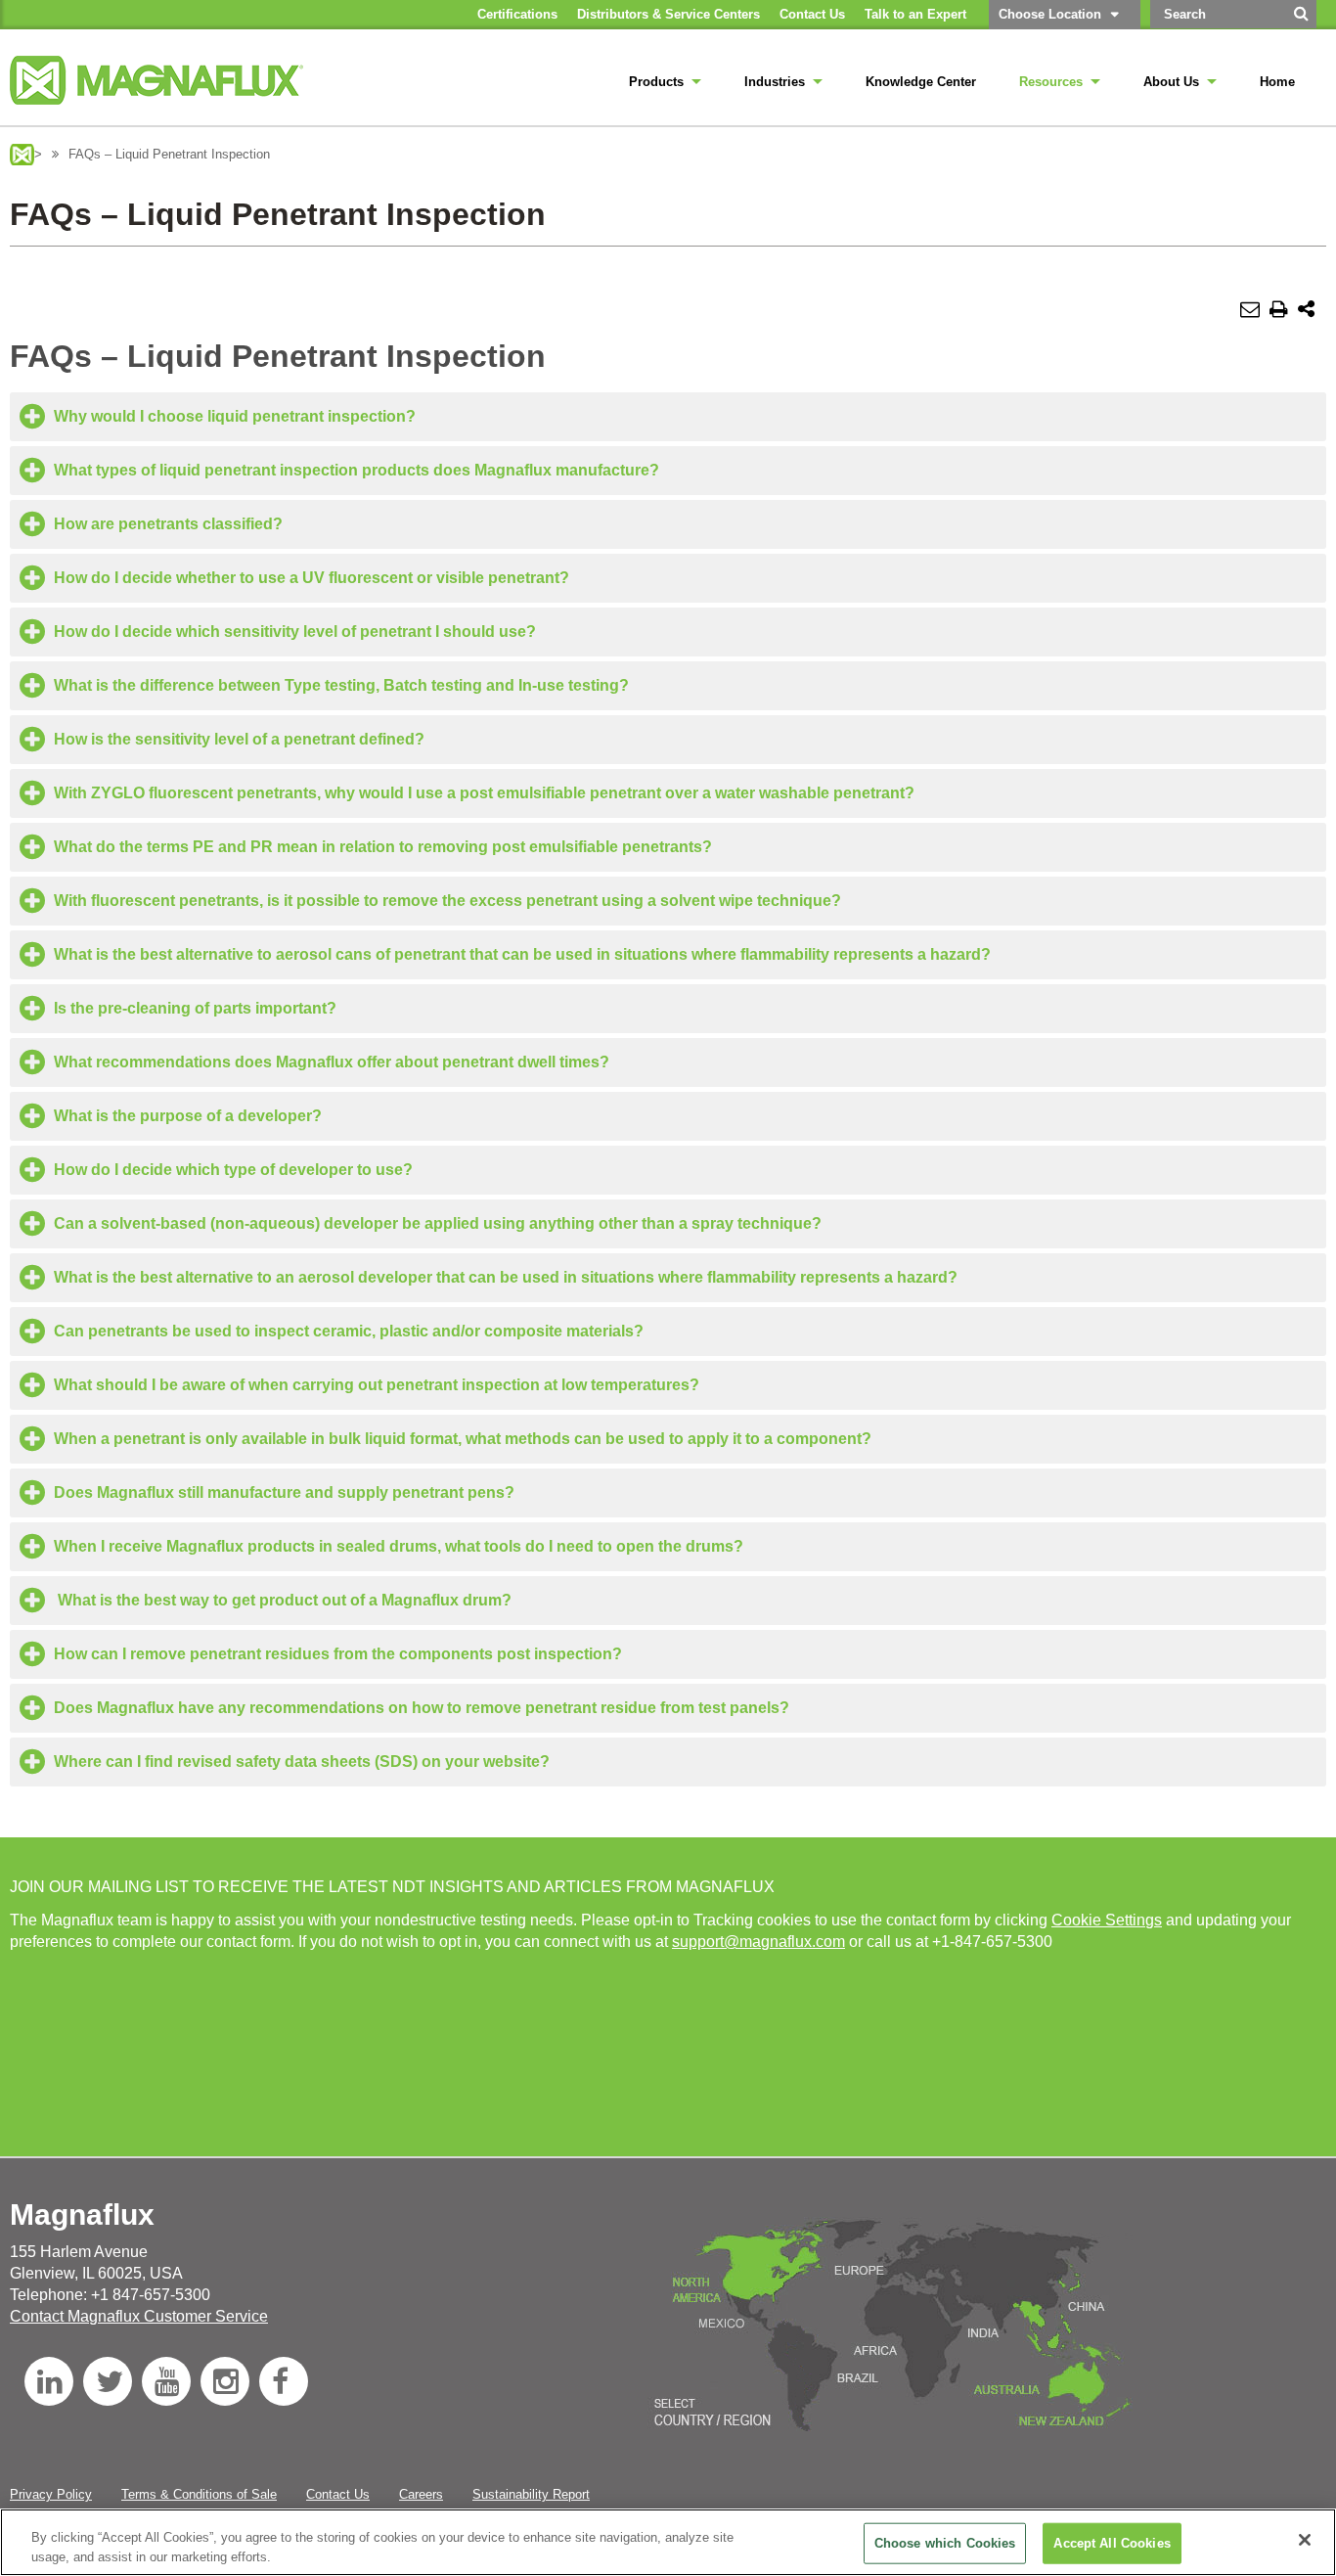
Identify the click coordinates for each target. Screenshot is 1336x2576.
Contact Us (338, 2494)
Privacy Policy (51, 2494)
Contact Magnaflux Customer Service (139, 2316)
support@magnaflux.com (758, 1942)
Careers (421, 2494)
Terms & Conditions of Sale (199, 2494)
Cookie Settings (1107, 1920)
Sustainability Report (531, 2494)
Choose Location (1050, 14)
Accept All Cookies (1112, 2543)
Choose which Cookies (945, 2543)
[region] (668, 2542)
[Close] (1305, 2540)
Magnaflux (22, 155)
